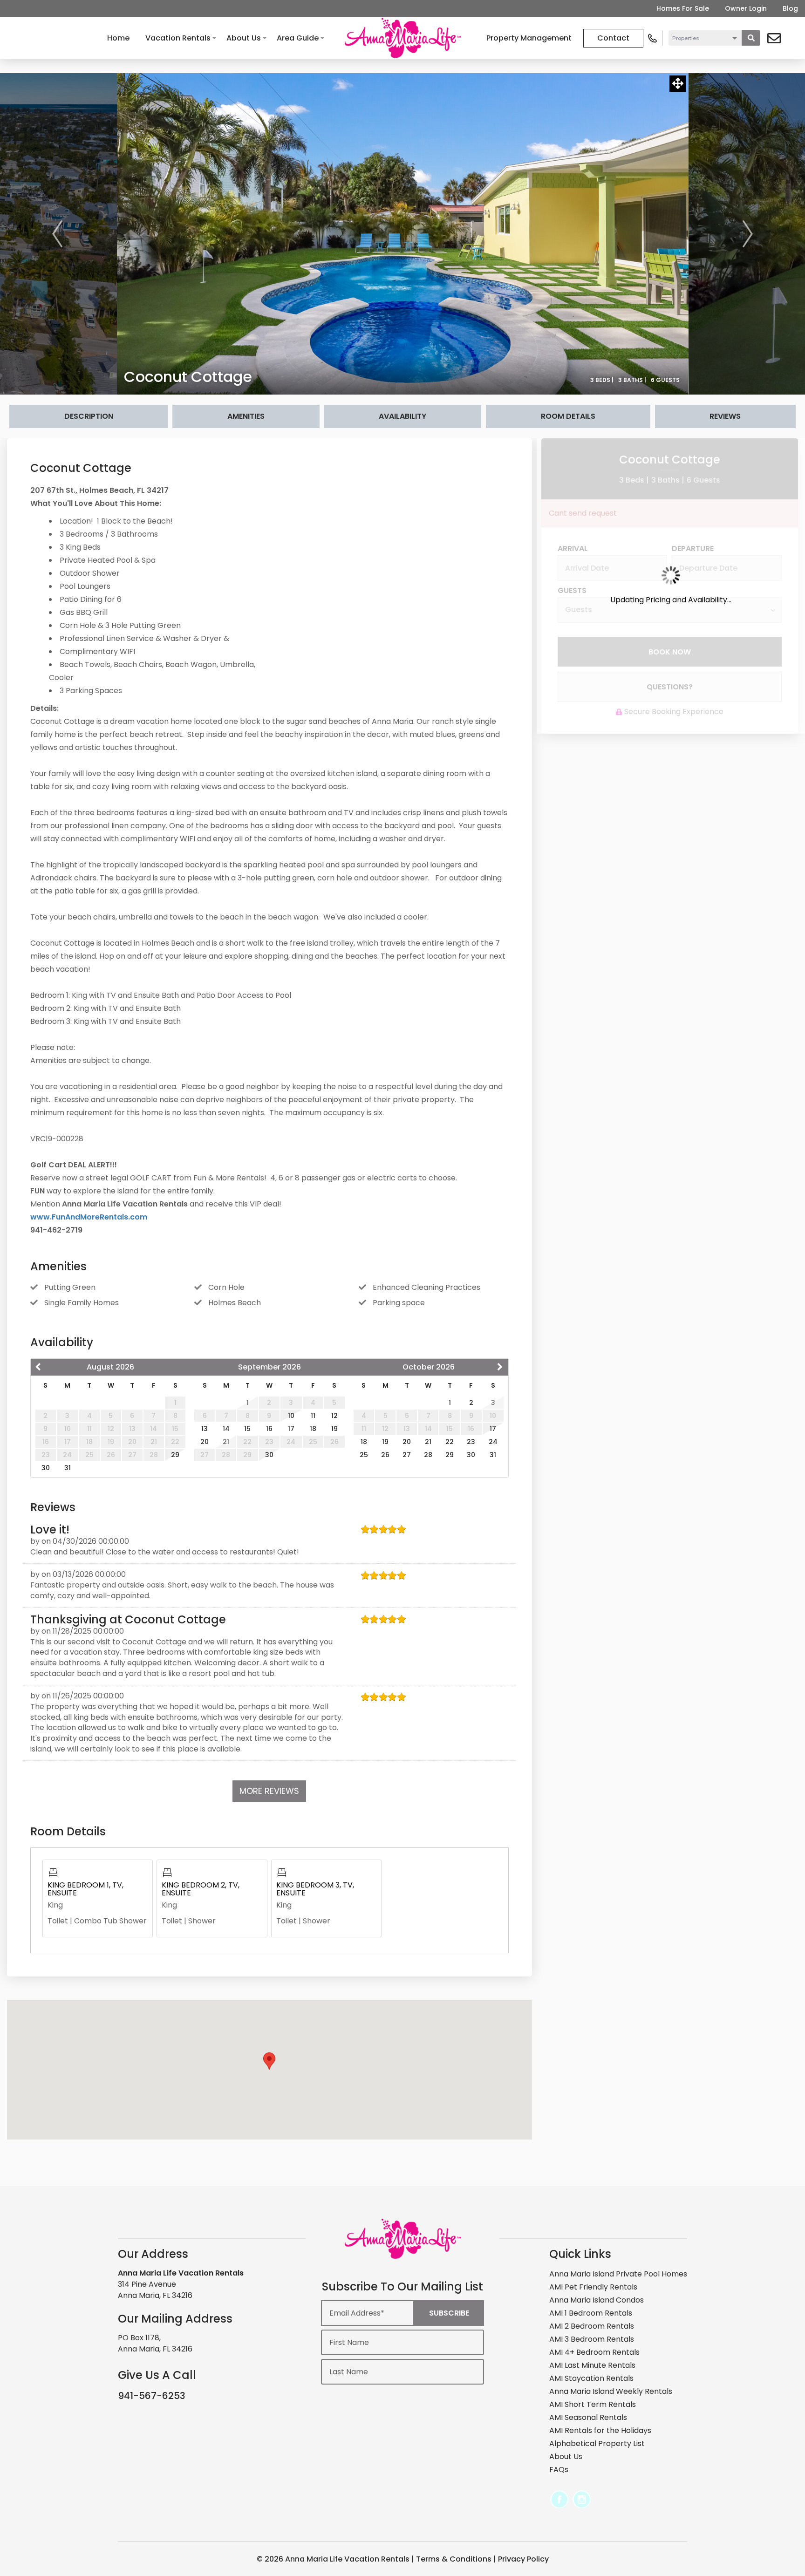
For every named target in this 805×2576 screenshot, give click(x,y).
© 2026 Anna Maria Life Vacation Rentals (333, 2559)
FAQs (559, 2470)
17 (291, 1429)
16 (269, 1429)
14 (226, 1429)
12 (334, 1416)
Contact (613, 38)
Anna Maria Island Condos (597, 2300)
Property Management (529, 38)
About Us (244, 38)
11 (313, 1416)
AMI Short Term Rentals (593, 2404)
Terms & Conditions (454, 2559)
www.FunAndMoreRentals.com (89, 1217)
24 (493, 1442)
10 (291, 1416)
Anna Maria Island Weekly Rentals (611, 2391)
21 (428, 1442)
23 (471, 1442)
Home (118, 38)
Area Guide (298, 38)
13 (205, 1429)
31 (68, 1468)
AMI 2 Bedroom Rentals (592, 2326)
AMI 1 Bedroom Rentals (591, 2313)
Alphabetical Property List (597, 2443)
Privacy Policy (523, 2559)
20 (205, 1442)
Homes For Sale (683, 8)
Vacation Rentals (178, 38)
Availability (402, 416)
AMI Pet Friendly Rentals (593, 2287)
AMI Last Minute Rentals (592, 2365)
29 (175, 1455)
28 (428, 1455)
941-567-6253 (152, 2396)
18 (313, 1429)
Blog (790, 8)
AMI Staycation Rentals (591, 2378)
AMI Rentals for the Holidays (600, 2430)
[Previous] (57, 234)
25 (364, 1455)
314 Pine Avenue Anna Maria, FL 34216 (155, 2290)
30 (46, 1468)
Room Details (568, 416)
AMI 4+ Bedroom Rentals (594, 2352)
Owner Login (746, 8)
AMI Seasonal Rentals (588, 2417)
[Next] (748, 234)
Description (89, 416)
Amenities (246, 416)
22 (450, 1442)
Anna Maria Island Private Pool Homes (618, 2274)
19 (334, 1429)
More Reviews (269, 1791)
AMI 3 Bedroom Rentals (592, 2339)
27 (407, 1455)
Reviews (725, 416)
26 (385, 1455)
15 (247, 1429)
